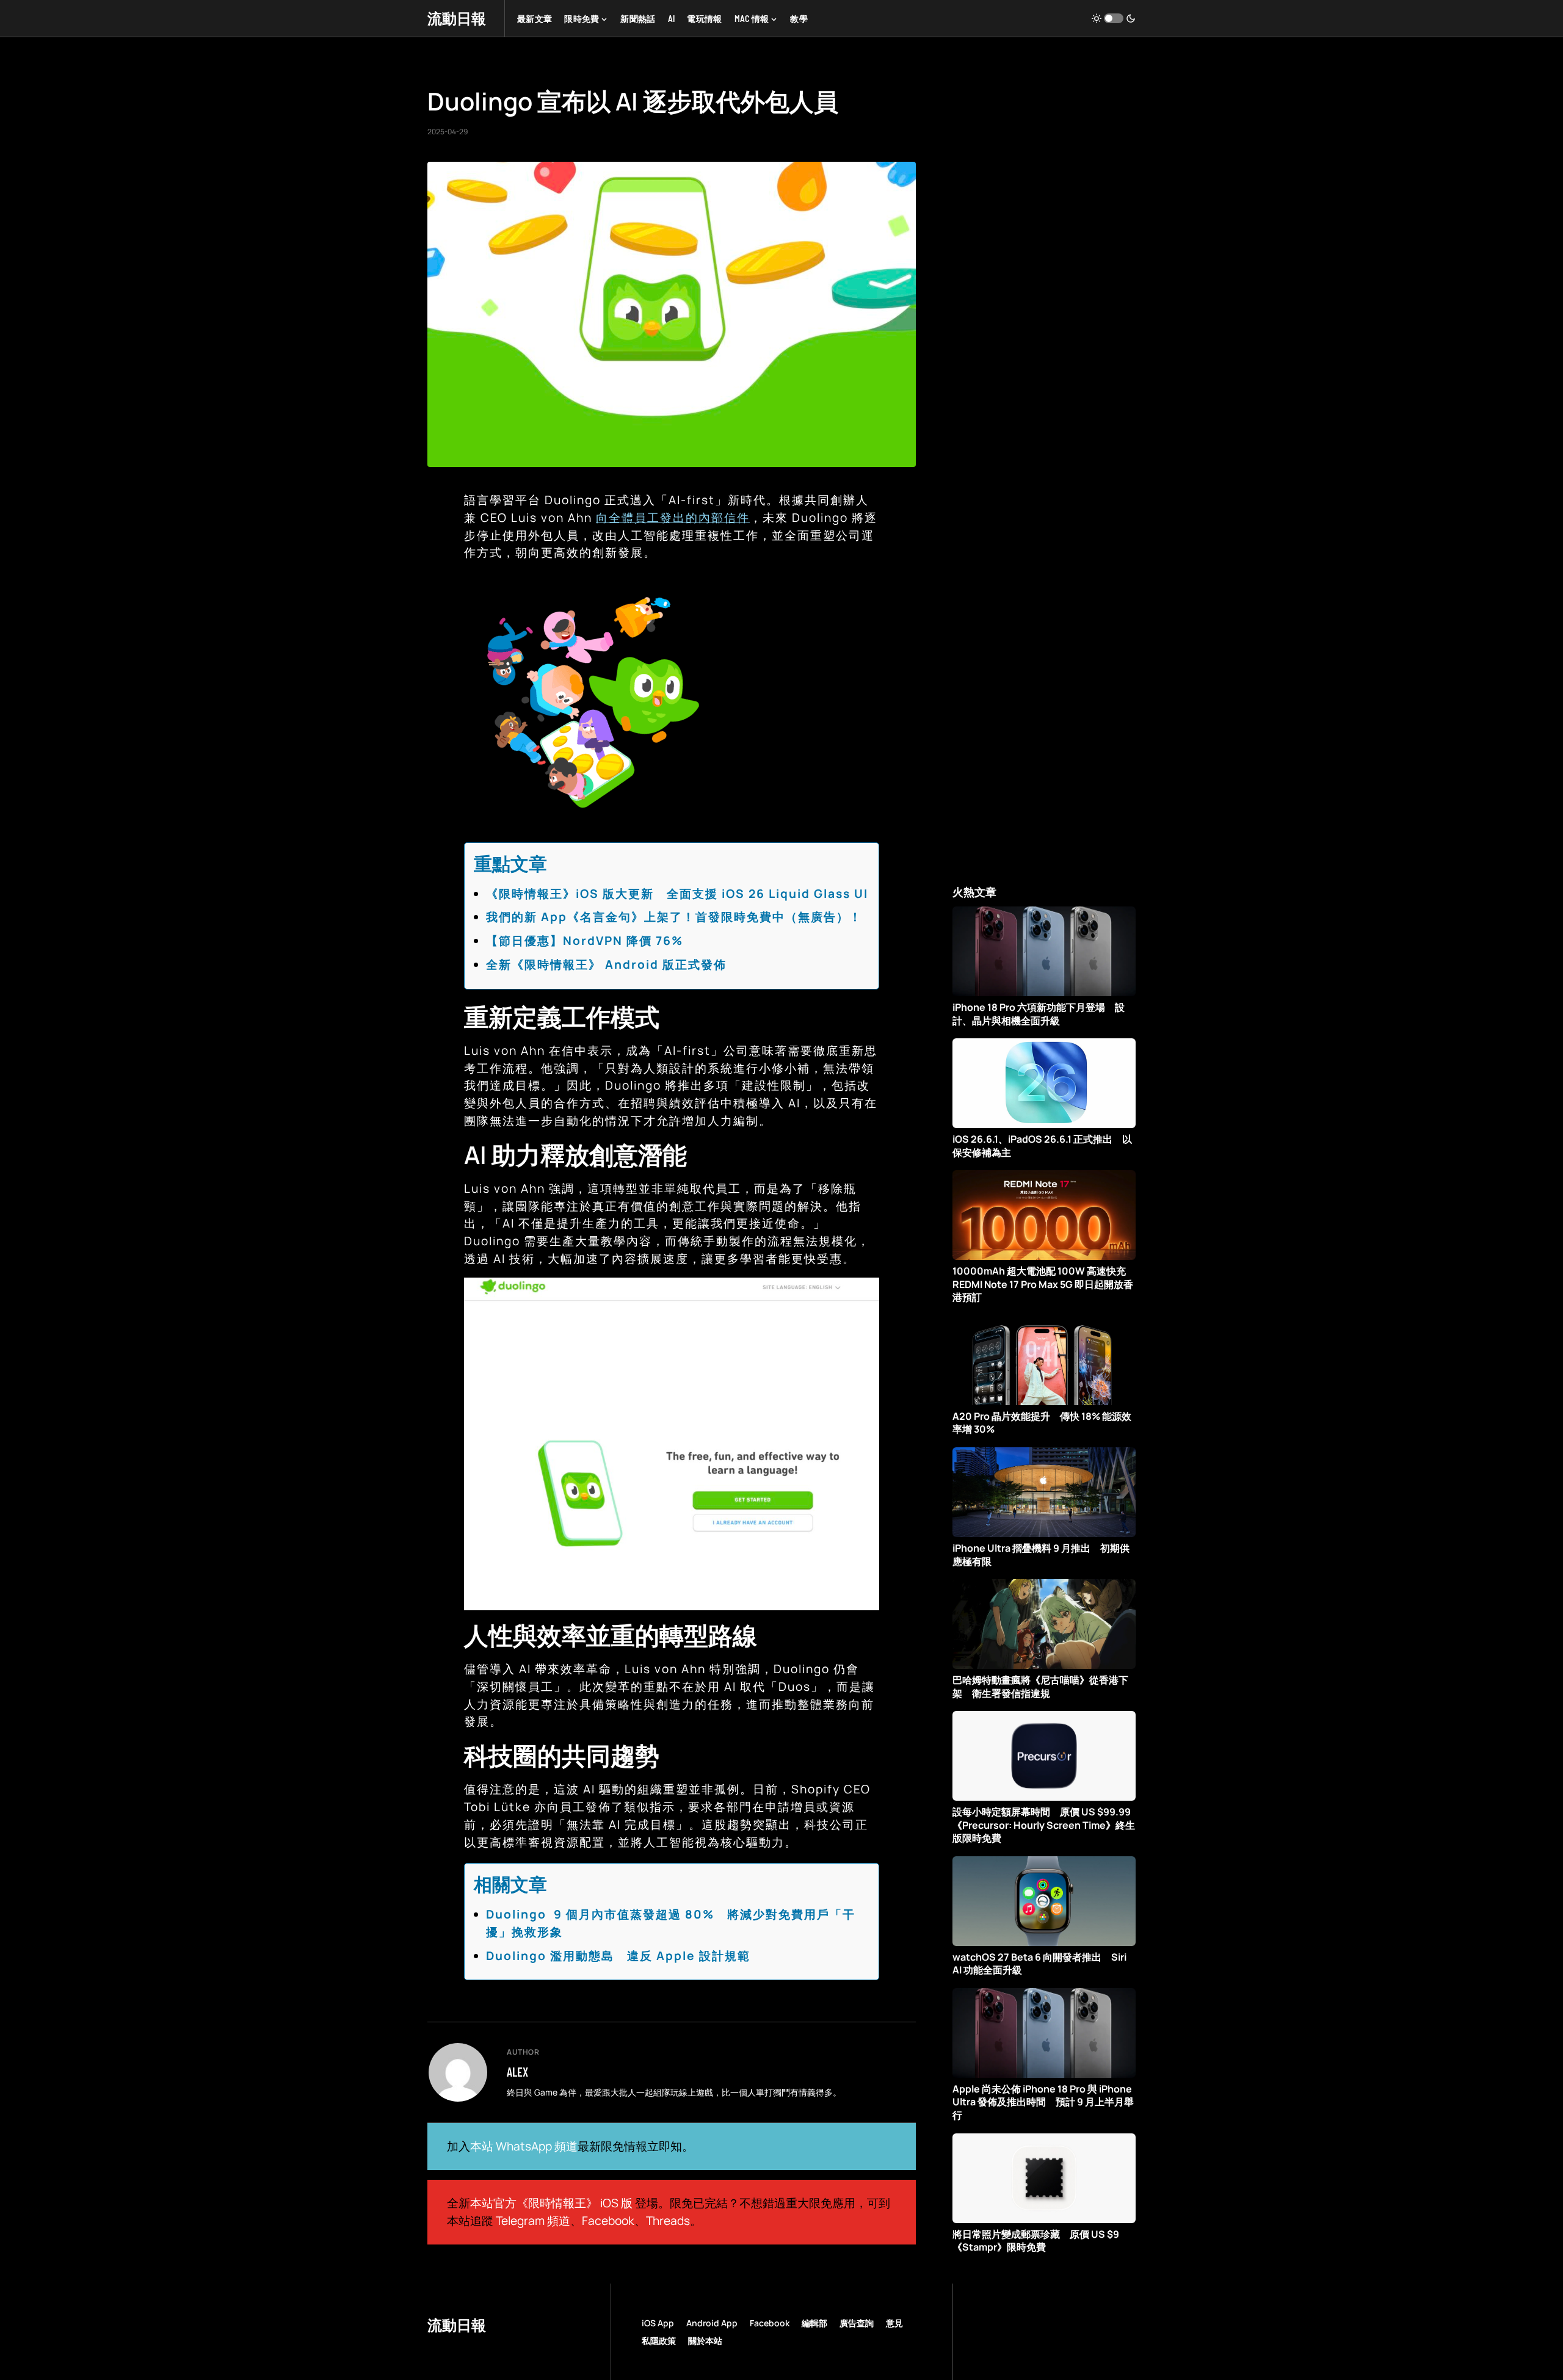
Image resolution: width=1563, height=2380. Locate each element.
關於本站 (705, 2341)
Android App (712, 2323)
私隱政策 (659, 2341)
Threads (668, 2221)
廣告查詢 (857, 2323)
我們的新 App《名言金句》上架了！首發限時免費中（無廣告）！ (674, 917)
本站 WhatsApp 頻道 (524, 2146)
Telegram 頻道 (533, 2221)
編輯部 (814, 2323)
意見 (894, 2323)
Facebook (608, 2221)
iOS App (658, 2323)
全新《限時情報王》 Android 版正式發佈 (606, 964)
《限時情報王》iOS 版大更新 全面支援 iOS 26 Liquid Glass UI (677, 894)
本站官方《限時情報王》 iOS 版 (551, 2203)
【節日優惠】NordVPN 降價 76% (585, 941)
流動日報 (457, 18)
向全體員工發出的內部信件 (673, 518)
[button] (1114, 18)
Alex (517, 2072)
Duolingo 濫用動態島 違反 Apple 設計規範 (618, 1956)
